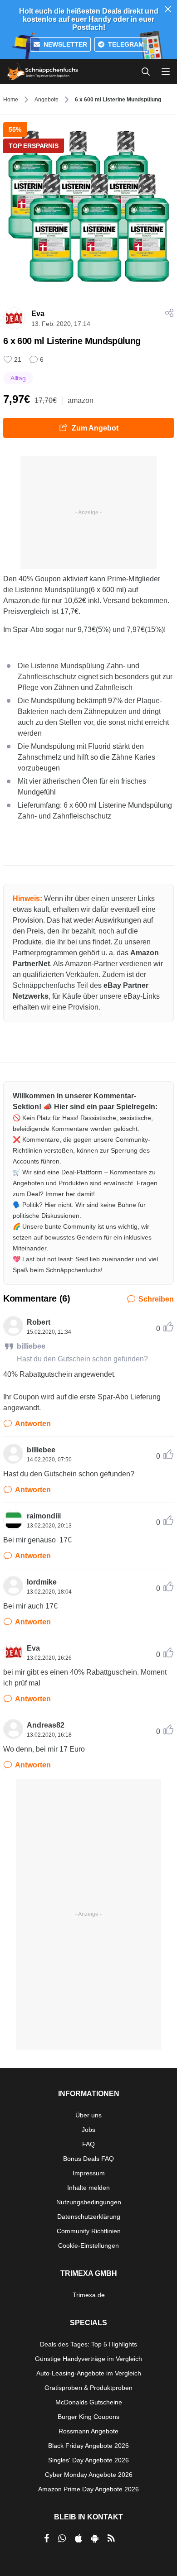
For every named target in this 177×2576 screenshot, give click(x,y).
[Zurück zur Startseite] (43, 72)
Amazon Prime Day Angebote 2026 (88, 2489)
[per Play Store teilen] (95, 2538)
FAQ (88, 2144)
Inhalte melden (88, 2188)
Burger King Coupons (88, 2417)
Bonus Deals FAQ (88, 2159)
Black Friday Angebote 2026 (88, 2446)
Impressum (89, 2173)
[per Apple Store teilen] (79, 2538)
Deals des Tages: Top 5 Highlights (88, 2344)
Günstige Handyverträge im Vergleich (88, 2359)
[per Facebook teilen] (47, 2538)
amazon (81, 400)
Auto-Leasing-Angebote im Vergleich (89, 2373)
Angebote (47, 100)
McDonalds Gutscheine (89, 2402)
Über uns (88, 2115)
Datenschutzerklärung (89, 2217)
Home (11, 100)
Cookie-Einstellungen (88, 2246)
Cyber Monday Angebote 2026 (89, 2475)
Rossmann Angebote (88, 2431)
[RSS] (111, 2538)
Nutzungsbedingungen (89, 2202)
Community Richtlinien (89, 2231)
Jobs (88, 2130)
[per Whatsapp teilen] (62, 2538)
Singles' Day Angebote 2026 (88, 2460)
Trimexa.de (89, 2295)
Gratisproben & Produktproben (88, 2388)
